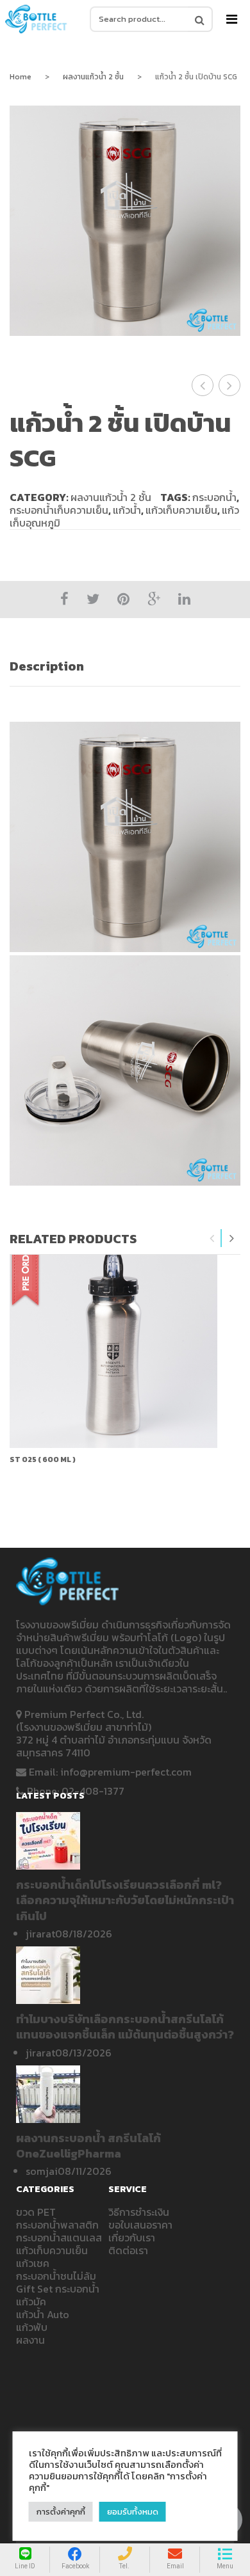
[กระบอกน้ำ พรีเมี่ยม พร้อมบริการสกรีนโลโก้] (37, 19)
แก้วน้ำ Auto (43, 2314)
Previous (212, 1238)
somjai (42, 2171)
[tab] (125, 666)
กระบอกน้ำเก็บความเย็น (59, 510)
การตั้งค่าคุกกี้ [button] (61, 2512)
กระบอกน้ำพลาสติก (57, 2225)
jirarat (40, 1934)
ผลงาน (30, 2340)
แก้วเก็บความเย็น (181, 510)
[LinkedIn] (184, 599)
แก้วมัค (31, 2302)
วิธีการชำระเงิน (139, 2212)
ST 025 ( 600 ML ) (43, 1459)
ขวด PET (36, 2212)
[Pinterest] (123, 599)
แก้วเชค (33, 2263)
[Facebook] (64, 599)
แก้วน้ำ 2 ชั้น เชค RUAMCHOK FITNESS (230, 385)
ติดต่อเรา (128, 2250)
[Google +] (154, 599)
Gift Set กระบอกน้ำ (58, 2289)
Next (231, 1238)
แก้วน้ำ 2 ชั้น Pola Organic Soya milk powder (203, 385)
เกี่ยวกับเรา (132, 2238)
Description (47, 666)
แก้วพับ (32, 2327)
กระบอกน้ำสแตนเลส (59, 2238)
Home (21, 77)
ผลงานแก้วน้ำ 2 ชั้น (93, 77)
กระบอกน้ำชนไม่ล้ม (56, 2276)
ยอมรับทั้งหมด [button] (133, 2512)
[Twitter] (93, 599)
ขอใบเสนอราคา (140, 2225)
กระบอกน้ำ (214, 497)
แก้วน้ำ (127, 510)
